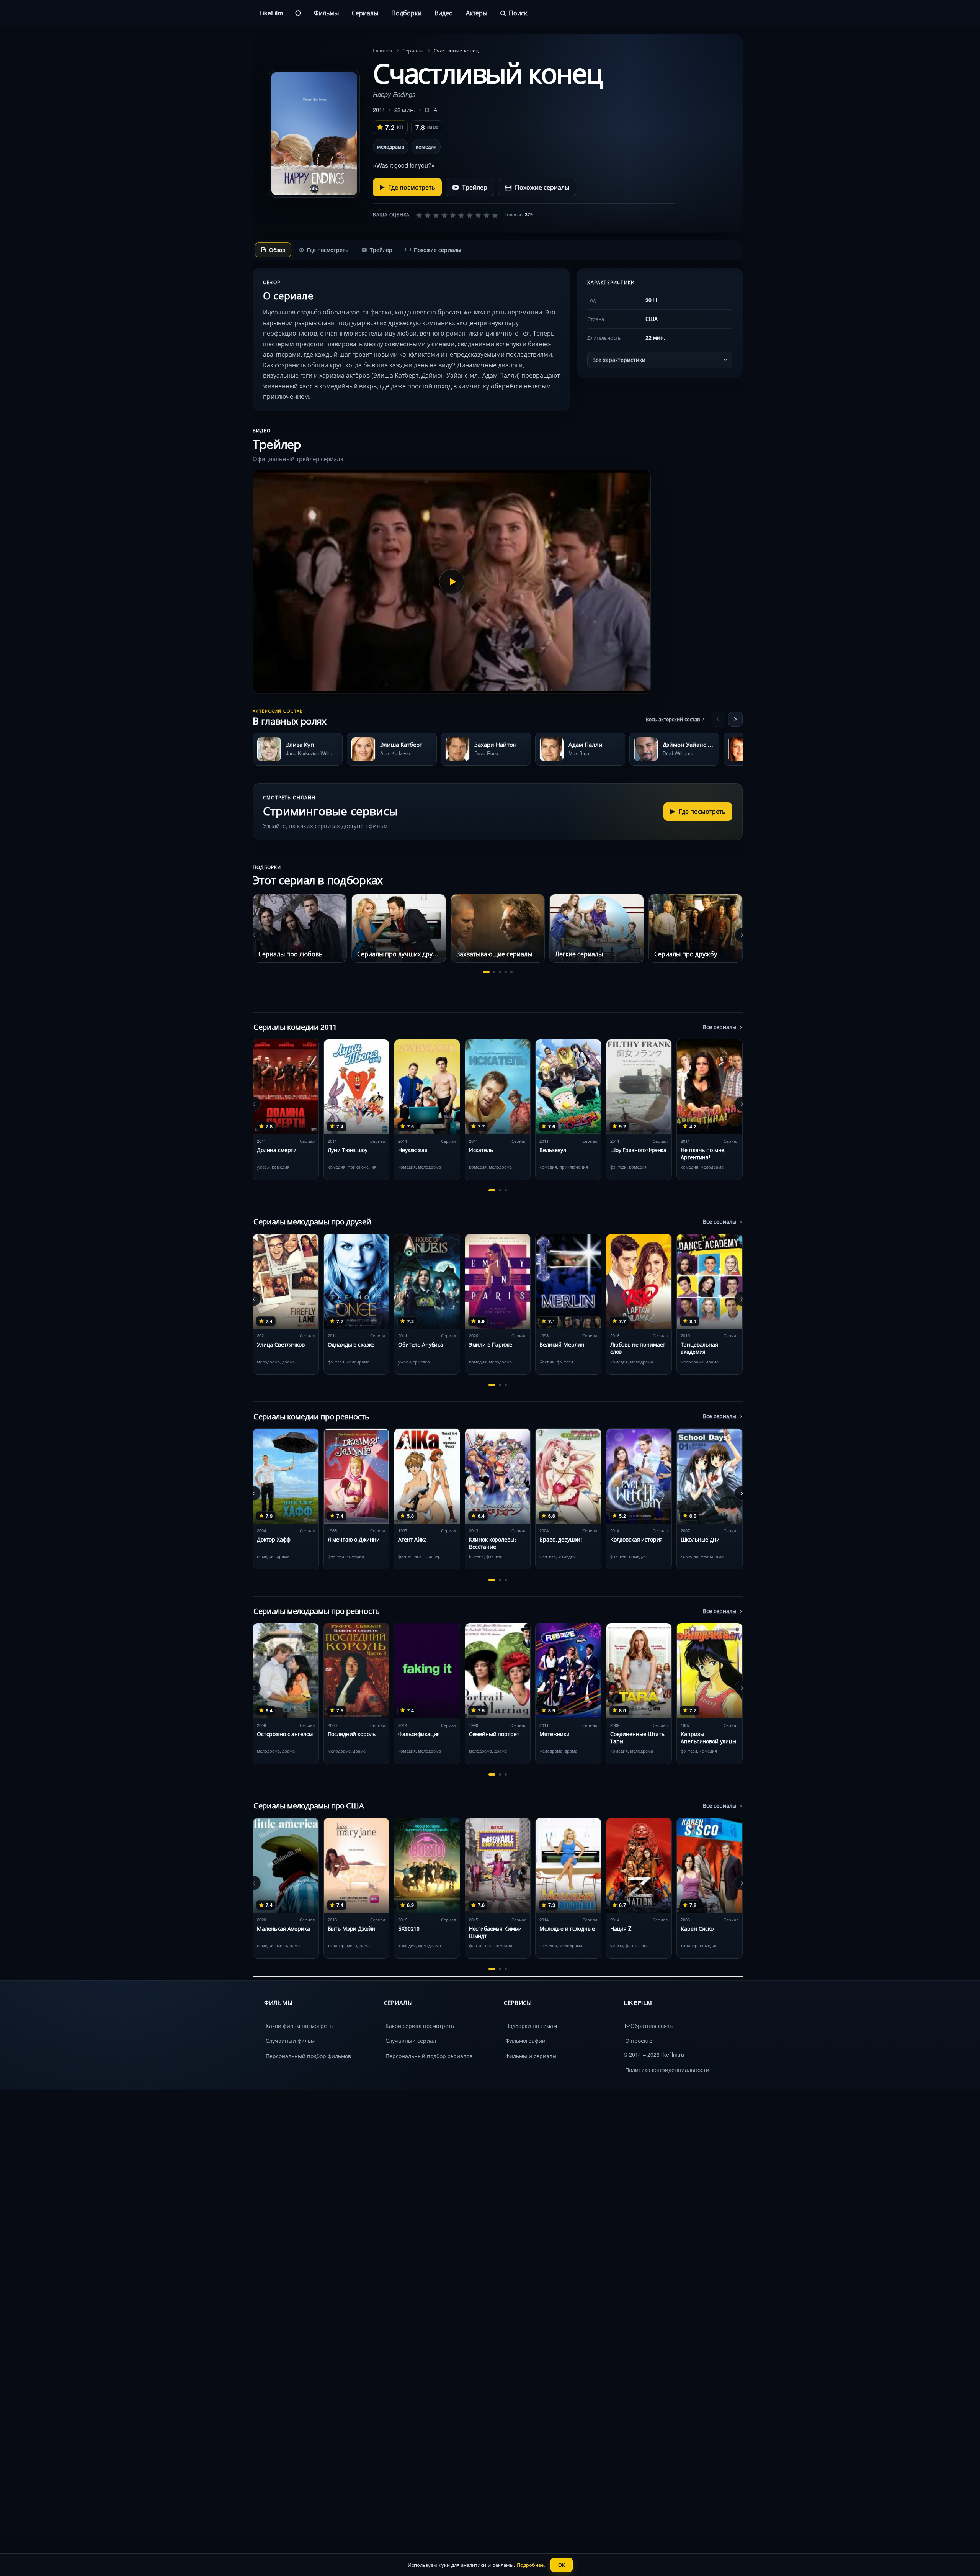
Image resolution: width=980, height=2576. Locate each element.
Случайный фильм (290, 2041)
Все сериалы (720, 1027)
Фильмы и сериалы (531, 2056)
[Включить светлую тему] (298, 13)
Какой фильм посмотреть (299, 2026)
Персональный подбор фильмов (308, 2056)
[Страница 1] (486, 972)
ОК (562, 2565)
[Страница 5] (511, 972)
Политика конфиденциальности (667, 2070)
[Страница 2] (494, 972)
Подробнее (530, 2565)
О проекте (639, 2041)
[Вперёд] (735, 719)
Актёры (477, 13)
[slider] (457, 215)
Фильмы (326, 13)
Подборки (406, 13)
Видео (444, 13)
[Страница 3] (500, 972)
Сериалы (365, 13)
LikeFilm (271, 13)
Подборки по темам (531, 2026)
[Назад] (718, 719)
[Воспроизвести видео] (452, 582)
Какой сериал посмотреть (420, 2026)
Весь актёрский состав (673, 719)
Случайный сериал (411, 2041)
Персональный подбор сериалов (429, 2056)
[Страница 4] (506, 972)
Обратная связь (652, 2026)
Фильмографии (525, 2041)
